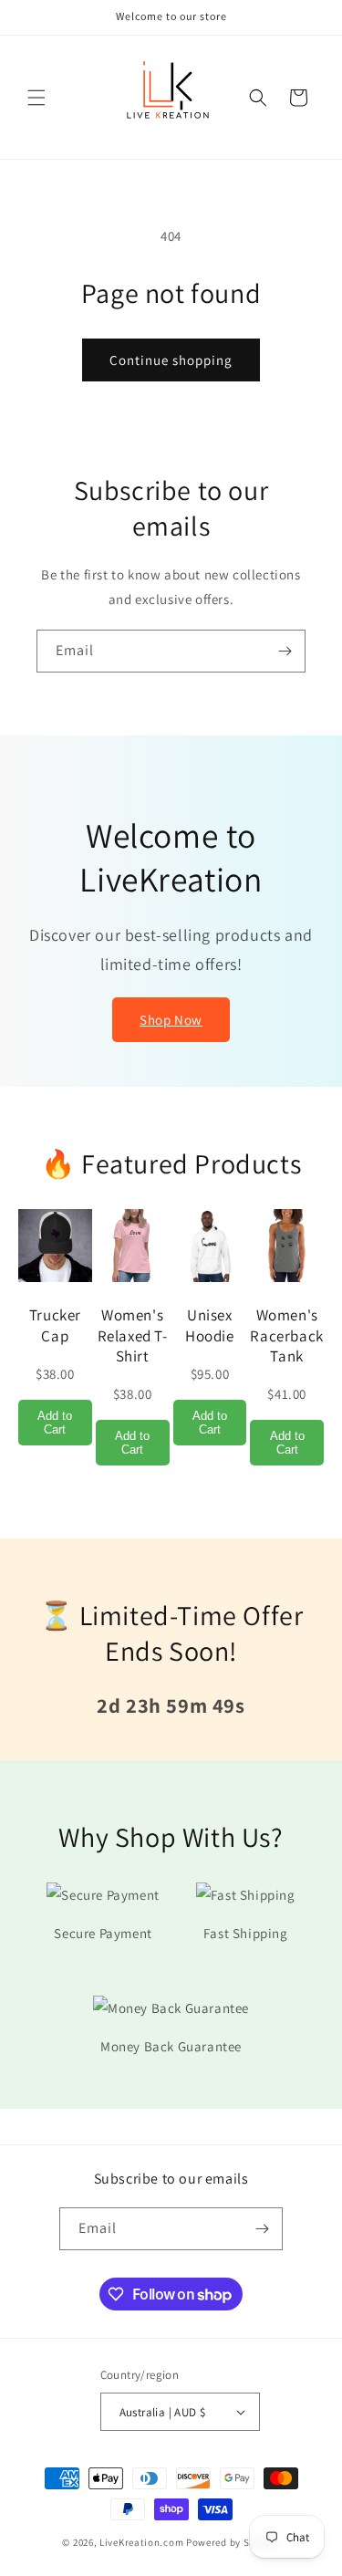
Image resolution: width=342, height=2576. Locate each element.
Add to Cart (55, 1423)
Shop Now (171, 1020)
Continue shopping (171, 360)
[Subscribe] (285, 651)
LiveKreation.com (141, 2542)
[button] (36, 98)
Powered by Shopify (233, 2542)
